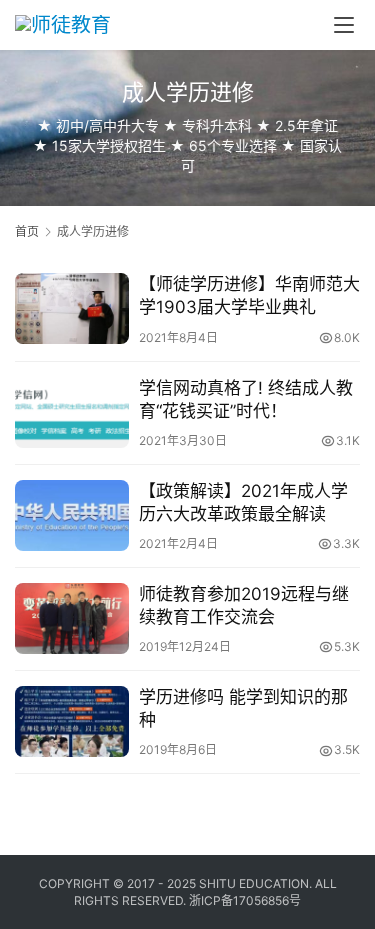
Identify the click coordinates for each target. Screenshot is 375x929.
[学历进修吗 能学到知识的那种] (72, 721)
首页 (27, 231)
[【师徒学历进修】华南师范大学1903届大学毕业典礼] (72, 308)
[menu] (344, 25)
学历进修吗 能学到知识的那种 (243, 708)
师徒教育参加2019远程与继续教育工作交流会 (244, 605)
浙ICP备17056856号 (245, 900)
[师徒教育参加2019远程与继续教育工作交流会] (72, 618)
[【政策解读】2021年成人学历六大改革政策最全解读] (72, 515)
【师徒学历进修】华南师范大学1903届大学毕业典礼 (249, 295)
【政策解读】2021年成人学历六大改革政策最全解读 (243, 502)
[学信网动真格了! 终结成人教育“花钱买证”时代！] (72, 412)
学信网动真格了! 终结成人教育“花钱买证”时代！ (246, 399)
